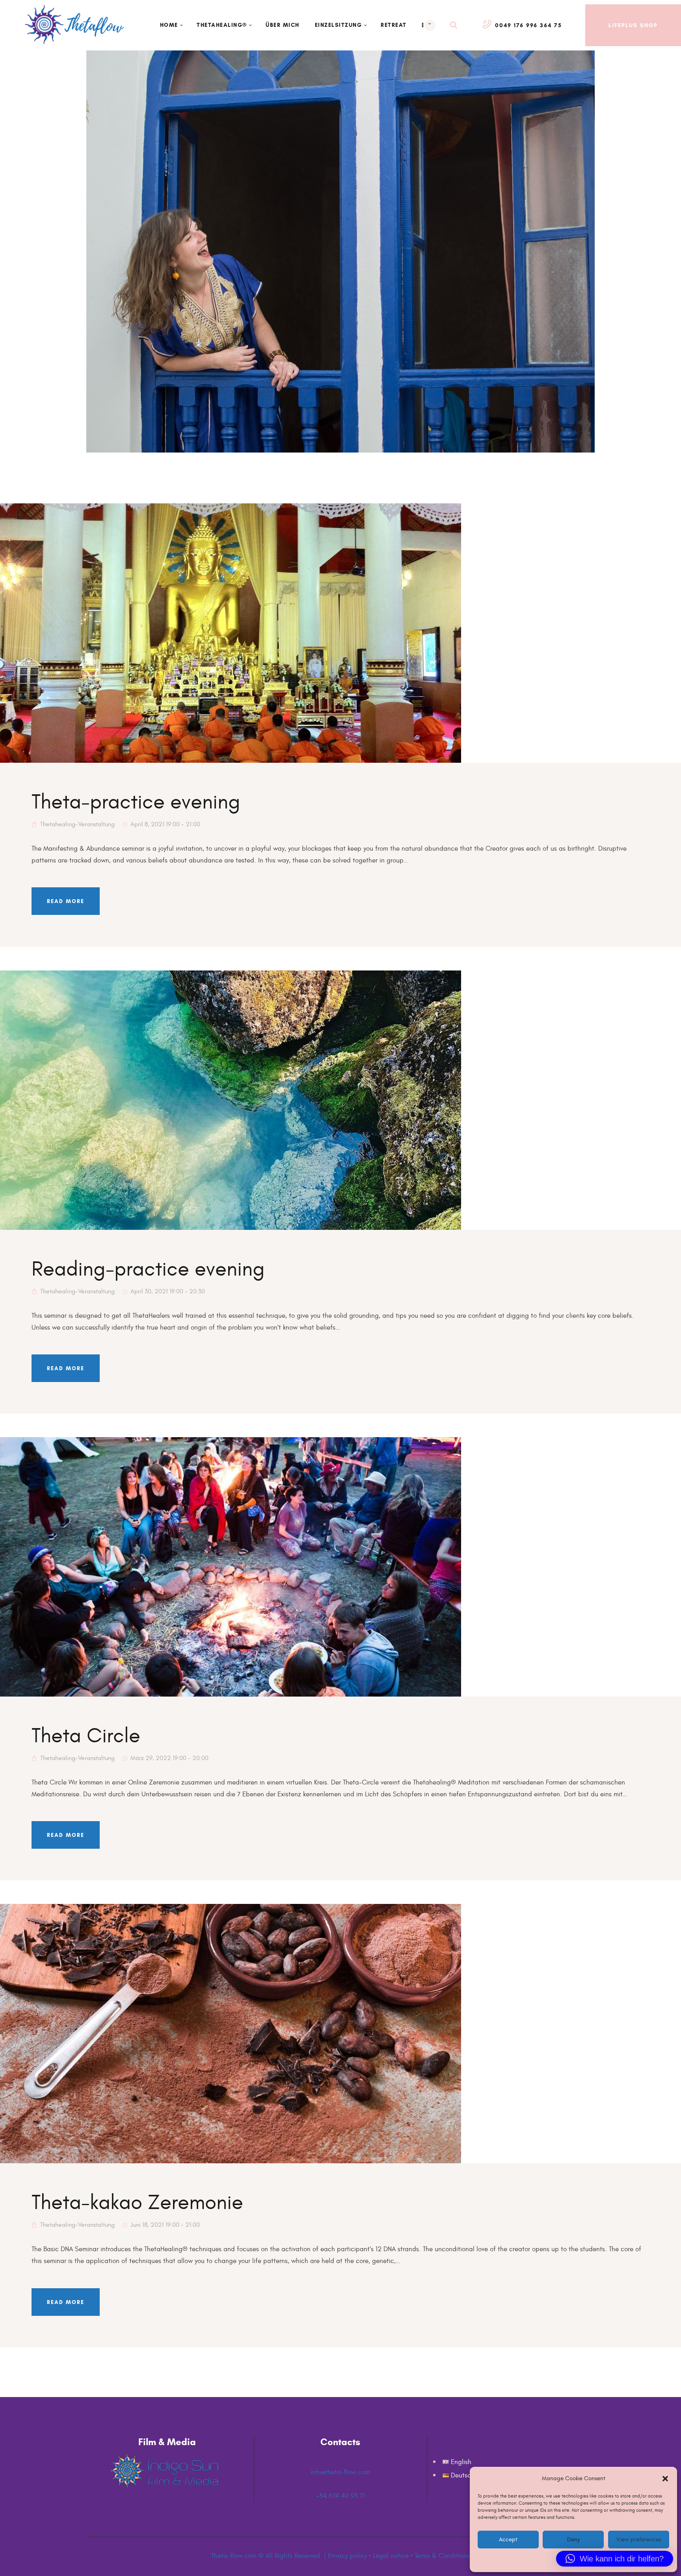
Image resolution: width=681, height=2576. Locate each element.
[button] (665, 2479)
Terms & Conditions (442, 2556)
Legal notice (391, 2556)
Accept (508, 2540)
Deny (573, 2540)
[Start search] (454, 25)
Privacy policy (347, 2556)
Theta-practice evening (136, 802)
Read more (66, 901)
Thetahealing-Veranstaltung (77, 824)
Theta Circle (86, 1736)
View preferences (638, 2540)
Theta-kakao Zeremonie (137, 2203)
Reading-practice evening (148, 1269)
